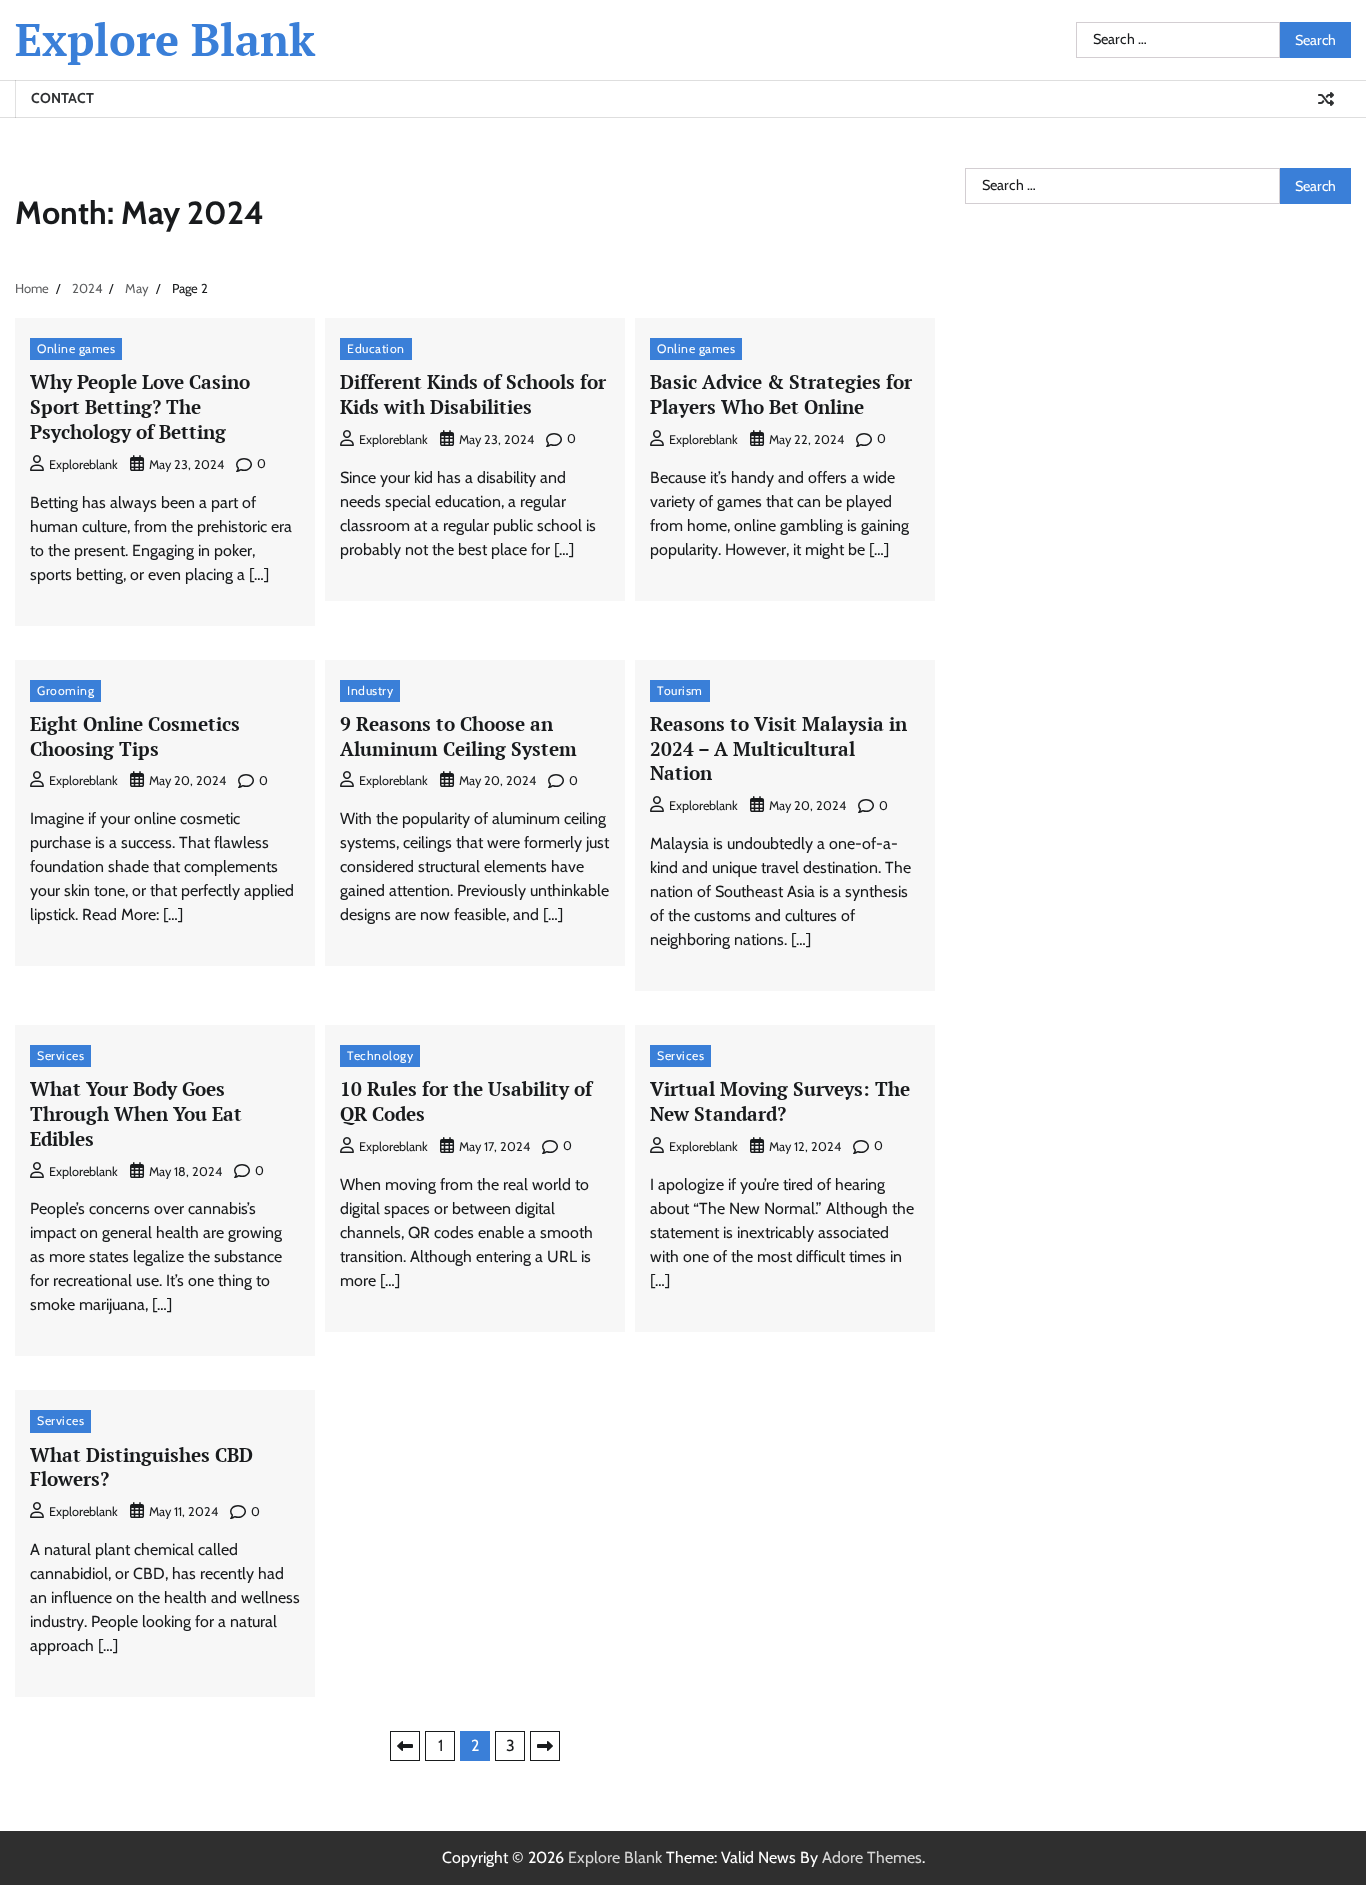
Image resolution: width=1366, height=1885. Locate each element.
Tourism (680, 690)
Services (60, 1055)
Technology (380, 1055)
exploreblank (83, 464)
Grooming (65, 690)
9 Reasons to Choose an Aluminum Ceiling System (458, 736)
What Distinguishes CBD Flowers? (141, 1467)
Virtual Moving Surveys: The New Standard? (780, 1101)
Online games (76, 348)
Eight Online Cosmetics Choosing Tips (135, 736)
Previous (405, 1746)
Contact (62, 98)
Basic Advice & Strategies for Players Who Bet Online (781, 394)
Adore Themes (872, 1857)
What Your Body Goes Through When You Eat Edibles (136, 1113)
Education (376, 348)
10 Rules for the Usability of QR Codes (466, 1101)
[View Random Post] (1326, 99)
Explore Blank (165, 39)
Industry (370, 690)
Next (545, 1746)
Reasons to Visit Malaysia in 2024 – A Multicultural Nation (778, 748)
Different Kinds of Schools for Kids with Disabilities (473, 394)
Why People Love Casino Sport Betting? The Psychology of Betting (140, 406)
